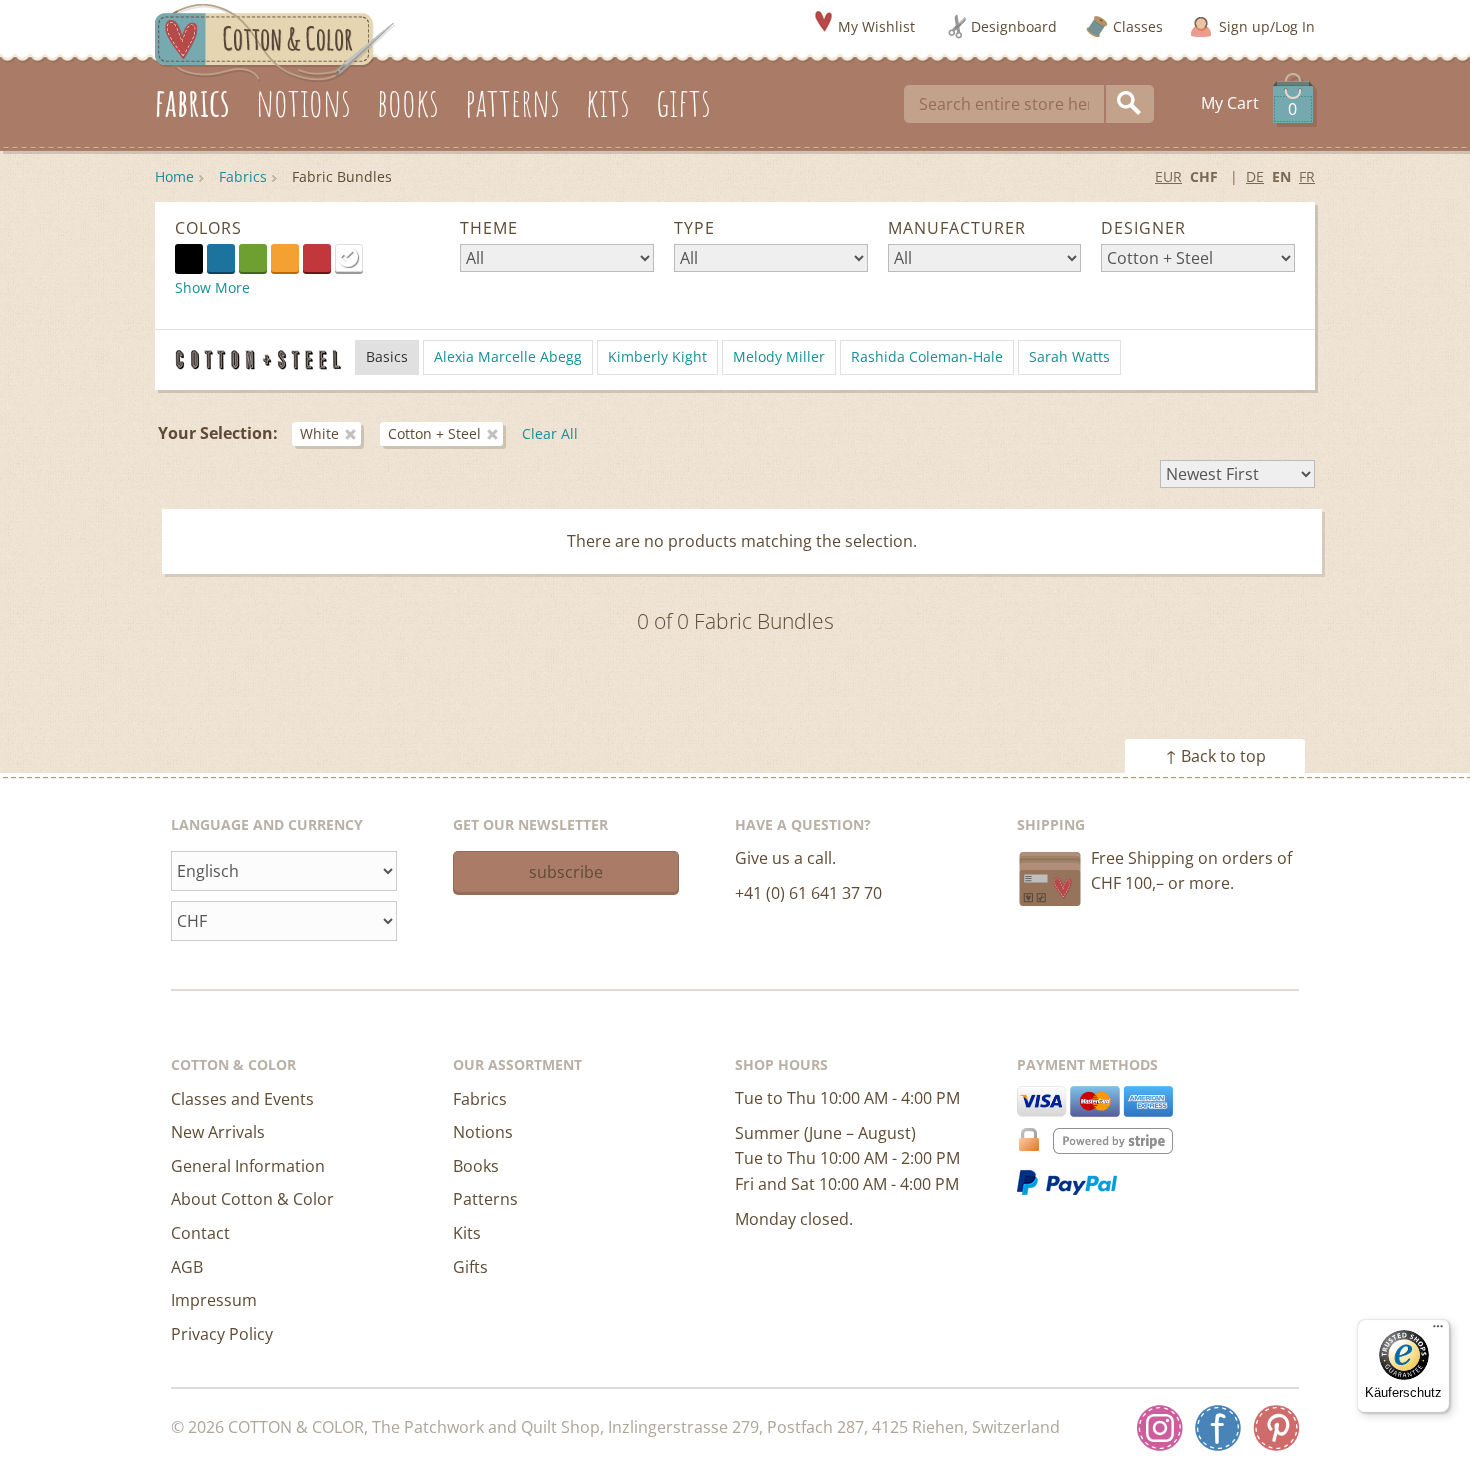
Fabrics (243, 176)
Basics (387, 356)
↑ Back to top (1215, 756)
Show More (212, 287)
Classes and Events (242, 1099)
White (362, 257)
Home (174, 176)
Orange (285, 258)
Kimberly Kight (657, 356)
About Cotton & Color (252, 1199)
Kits (467, 1233)
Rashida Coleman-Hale (927, 356)
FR (1307, 176)
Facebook (1218, 1428)
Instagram (1160, 1428)
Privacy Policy (222, 1334)
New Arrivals (218, 1132)
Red (317, 258)
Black (189, 258)
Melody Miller (779, 356)
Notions (483, 1132)
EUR (1168, 176)
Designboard (1014, 26)
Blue (221, 258)
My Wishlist (876, 26)
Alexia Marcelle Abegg (508, 356)
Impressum (214, 1300)
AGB (187, 1267)
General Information (248, 1166)
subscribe (566, 872)
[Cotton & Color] (275, 41)
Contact (200, 1233)
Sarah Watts (1069, 356)
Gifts (470, 1267)
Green (253, 258)
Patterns (485, 1199)
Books (476, 1166)
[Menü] (1438, 1331)
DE (1255, 176)
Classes (1138, 26)
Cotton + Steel (434, 433)
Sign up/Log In (1267, 26)
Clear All (550, 433)
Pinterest (1276, 1428)
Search (1130, 104)
